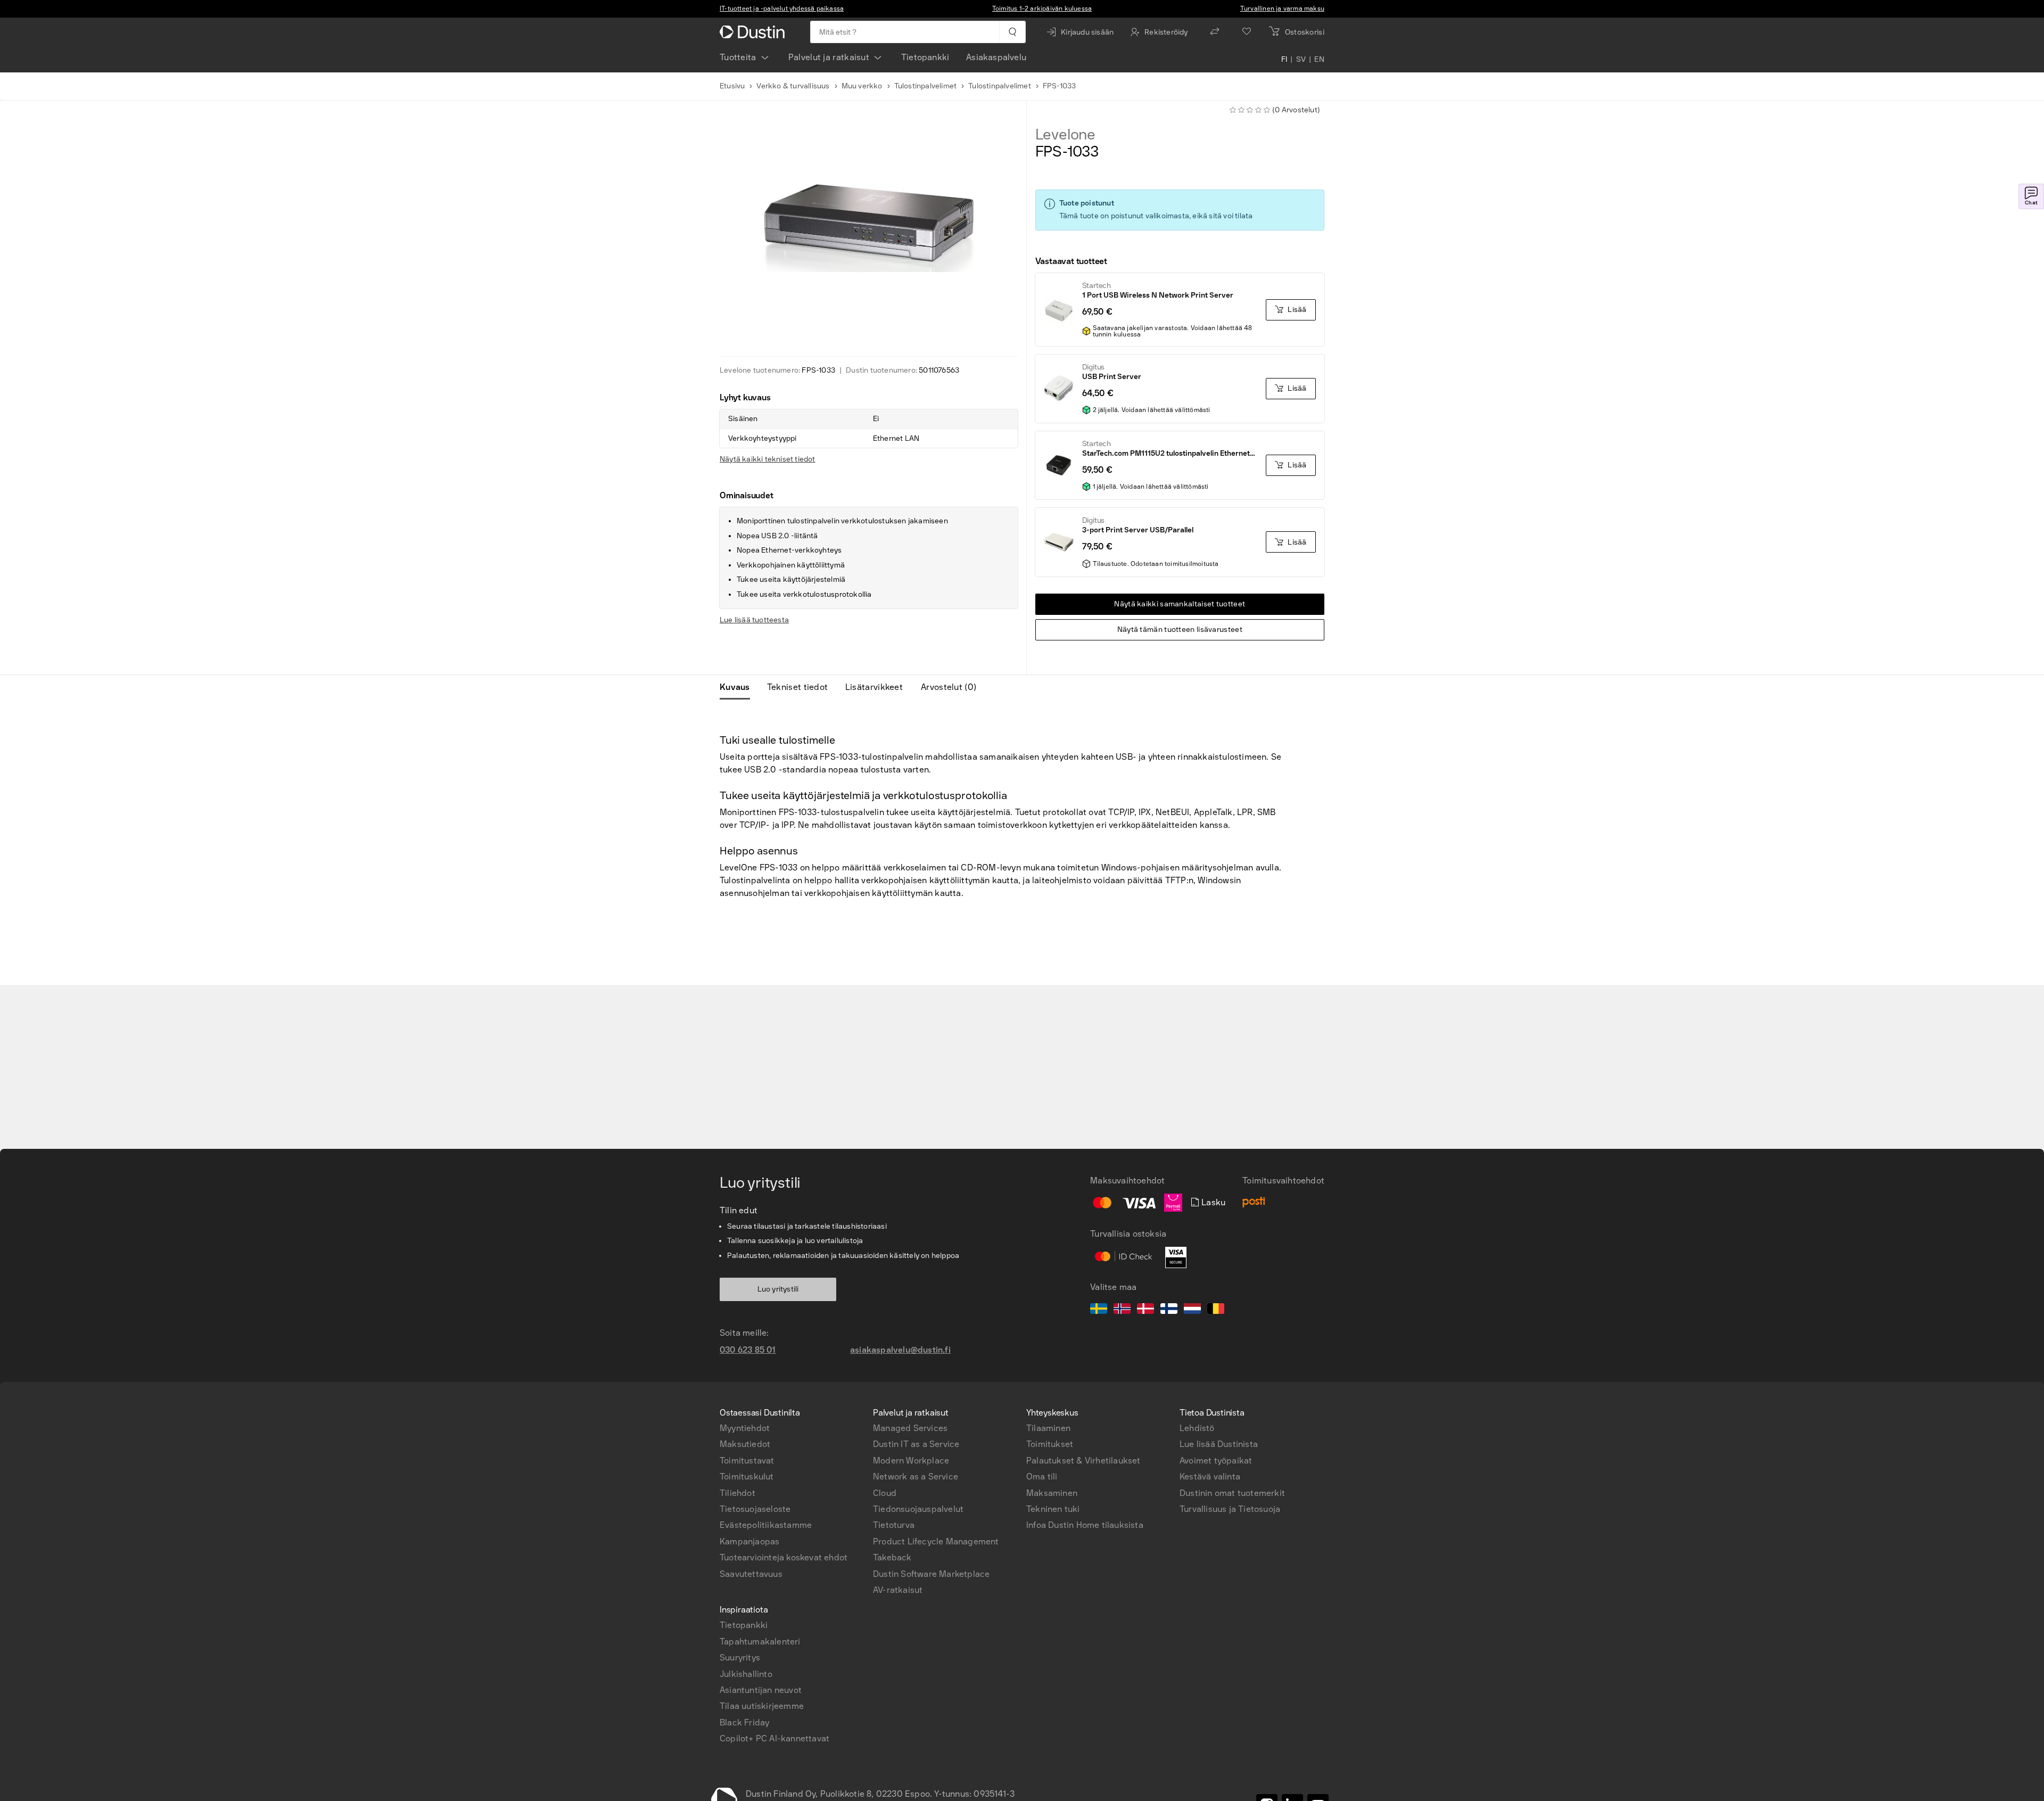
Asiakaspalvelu (996, 57)
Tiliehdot (737, 1493)
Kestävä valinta (1210, 1477)
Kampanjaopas (749, 1541)
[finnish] (1169, 1310)
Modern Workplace (911, 1461)
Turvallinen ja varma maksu (1282, 9)
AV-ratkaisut (898, 1590)
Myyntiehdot (745, 1428)
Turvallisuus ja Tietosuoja (1230, 1509)
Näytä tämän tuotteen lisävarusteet (1180, 630)
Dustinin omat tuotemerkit (1232, 1493)
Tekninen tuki (1053, 1509)
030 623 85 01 (748, 1350)
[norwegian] (1122, 1310)
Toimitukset (1050, 1444)
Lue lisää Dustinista (1219, 1444)
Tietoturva (894, 1525)
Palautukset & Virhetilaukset (1083, 1461)
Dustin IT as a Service (916, 1444)
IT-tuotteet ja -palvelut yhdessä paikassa (782, 9)
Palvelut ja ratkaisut (829, 57)
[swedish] (1099, 1310)
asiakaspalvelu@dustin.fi (900, 1350)
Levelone (1065, 135)
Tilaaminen (1048, 1428)
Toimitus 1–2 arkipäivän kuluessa (1042, 9)
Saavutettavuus (751, 1574)
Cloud (885, 1493)
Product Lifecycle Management (936, 1541)
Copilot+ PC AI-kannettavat (774, 1738)
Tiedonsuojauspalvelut (918, 1509)
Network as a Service (916, 1477)
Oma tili (1042, 1477)
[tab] (739, 687)
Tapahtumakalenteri (760, 1642)
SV (1301, 60)
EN (1319, 60)
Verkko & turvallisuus (793, 86)
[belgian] (1216, 1310)
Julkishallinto (746, 1674)
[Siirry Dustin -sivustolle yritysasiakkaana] (754, 32)
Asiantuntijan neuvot (761, 1690)
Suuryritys (740, 1658)
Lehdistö (1197, 1428)
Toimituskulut (747, 1477)
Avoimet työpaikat (1216, 1461)
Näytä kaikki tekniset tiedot (768, 459)
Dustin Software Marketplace (931, 1574)
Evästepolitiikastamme (766, 1525)
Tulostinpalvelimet (926, 86)
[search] (1012, 32)
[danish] (1145, 1310)
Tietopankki (925, 57)
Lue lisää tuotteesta (754, 620)
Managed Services (910, 1428)
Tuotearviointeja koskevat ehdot (784, 1557)
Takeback (892, 1557)
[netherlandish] (1192, 1310)
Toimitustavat (747, 1461)
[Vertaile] (1215, 32)
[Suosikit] (1247, 32)
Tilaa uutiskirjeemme (762, 1706)
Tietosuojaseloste (755, 1509)
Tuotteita (738, 57)
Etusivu (732, 86)
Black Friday (744, 1722)
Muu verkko (862, 86)
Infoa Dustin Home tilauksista (1085, 1525)
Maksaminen (1052, 1493)
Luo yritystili (778, 1289)
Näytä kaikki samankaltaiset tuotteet (1180, 604)
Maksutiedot (745, 1444)
